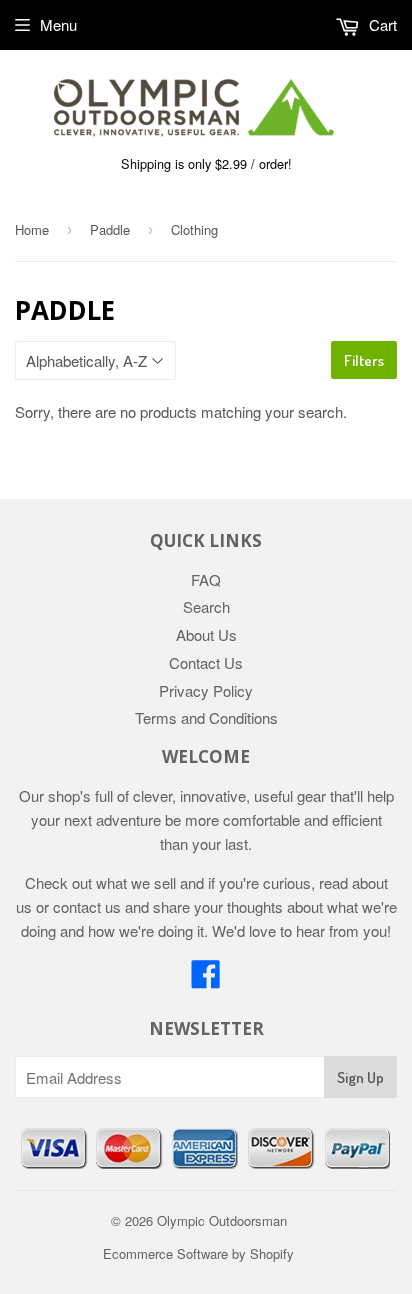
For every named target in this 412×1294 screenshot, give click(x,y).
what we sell (136, 882)
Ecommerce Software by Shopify (198, 1253)
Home (32, 229)
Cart (381, 24)
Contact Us (206, 662)
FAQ (206, 579)
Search (206, 606)
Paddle (110, 229)
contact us (87, 906)
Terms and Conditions (206, 717)
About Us (206, 634)
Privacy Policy (206, 690)
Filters (364, 360)
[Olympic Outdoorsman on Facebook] (206, 979)
